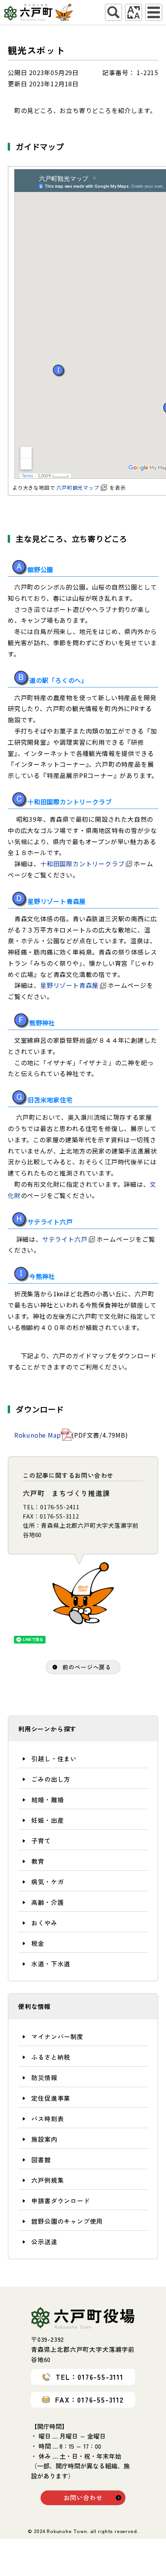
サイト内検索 (113, 12)
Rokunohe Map (38, 1435)
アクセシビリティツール (134, 12)
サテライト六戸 (65, 1239)
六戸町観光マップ (78, 488)
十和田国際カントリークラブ (82, 864)
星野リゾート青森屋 (69, 985)
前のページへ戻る (87, 1667)
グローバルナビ (154, 12)
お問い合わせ (83, 2497)
